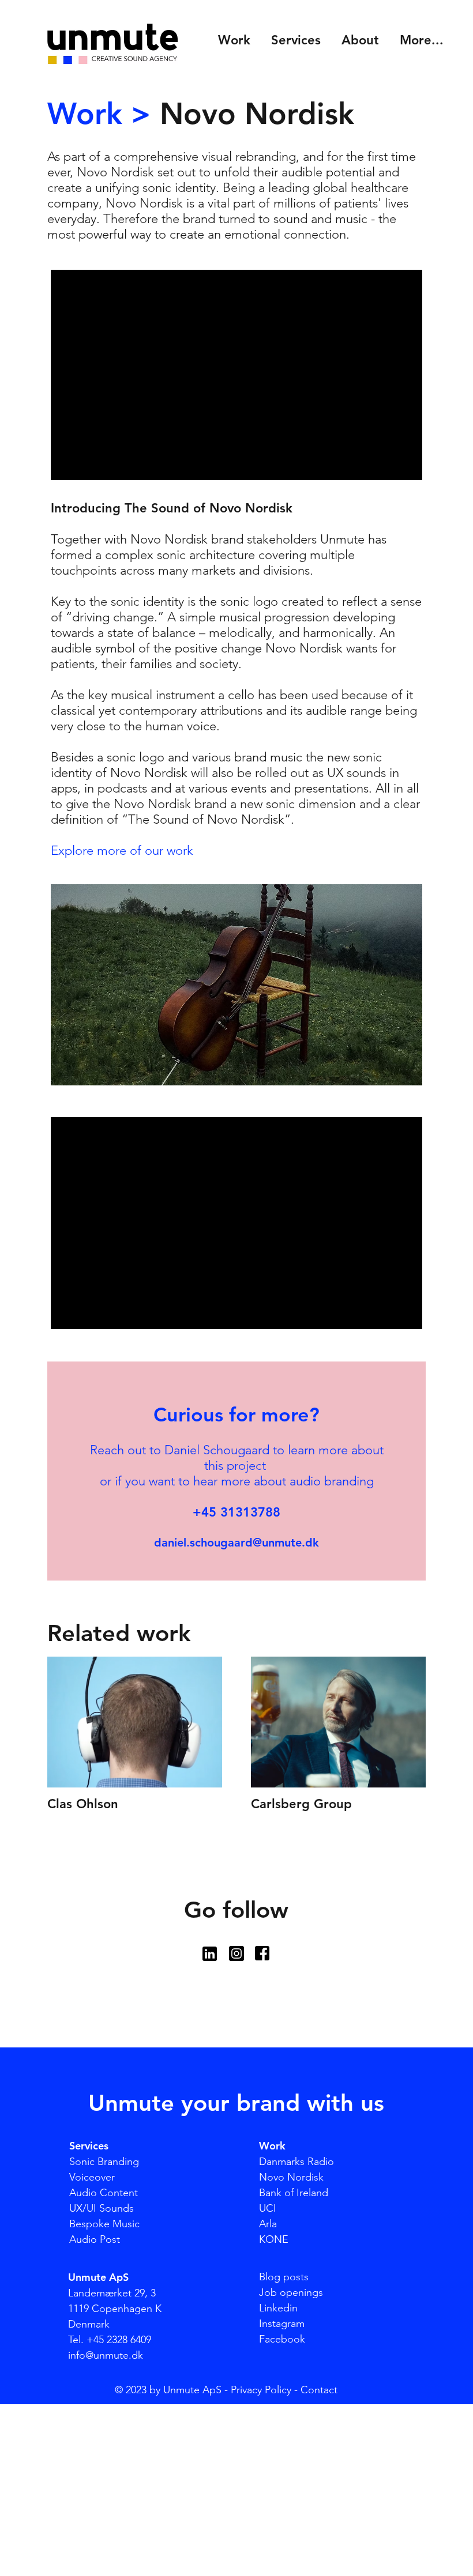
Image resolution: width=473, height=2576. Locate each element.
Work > (99, 114)
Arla (268, 2224)
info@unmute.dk (106, 2355)
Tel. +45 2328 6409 (110, 2340)
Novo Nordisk (291, 2177)
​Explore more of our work (122, 851)
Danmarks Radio (296, 2162)
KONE (274, 2239)
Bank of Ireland (294, 2193)
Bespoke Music (104, 2224)
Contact (319, 2390)
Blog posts (284, 2277)
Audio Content (104, 2193)
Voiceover (92, 2177)
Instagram (282, 2324)
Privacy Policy (261, 2390)
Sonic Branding (104, 2162)
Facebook (282, 2339)
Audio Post (95, 2239)
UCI (268, 2208)
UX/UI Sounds (102, 2208)
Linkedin (278, 2308)
